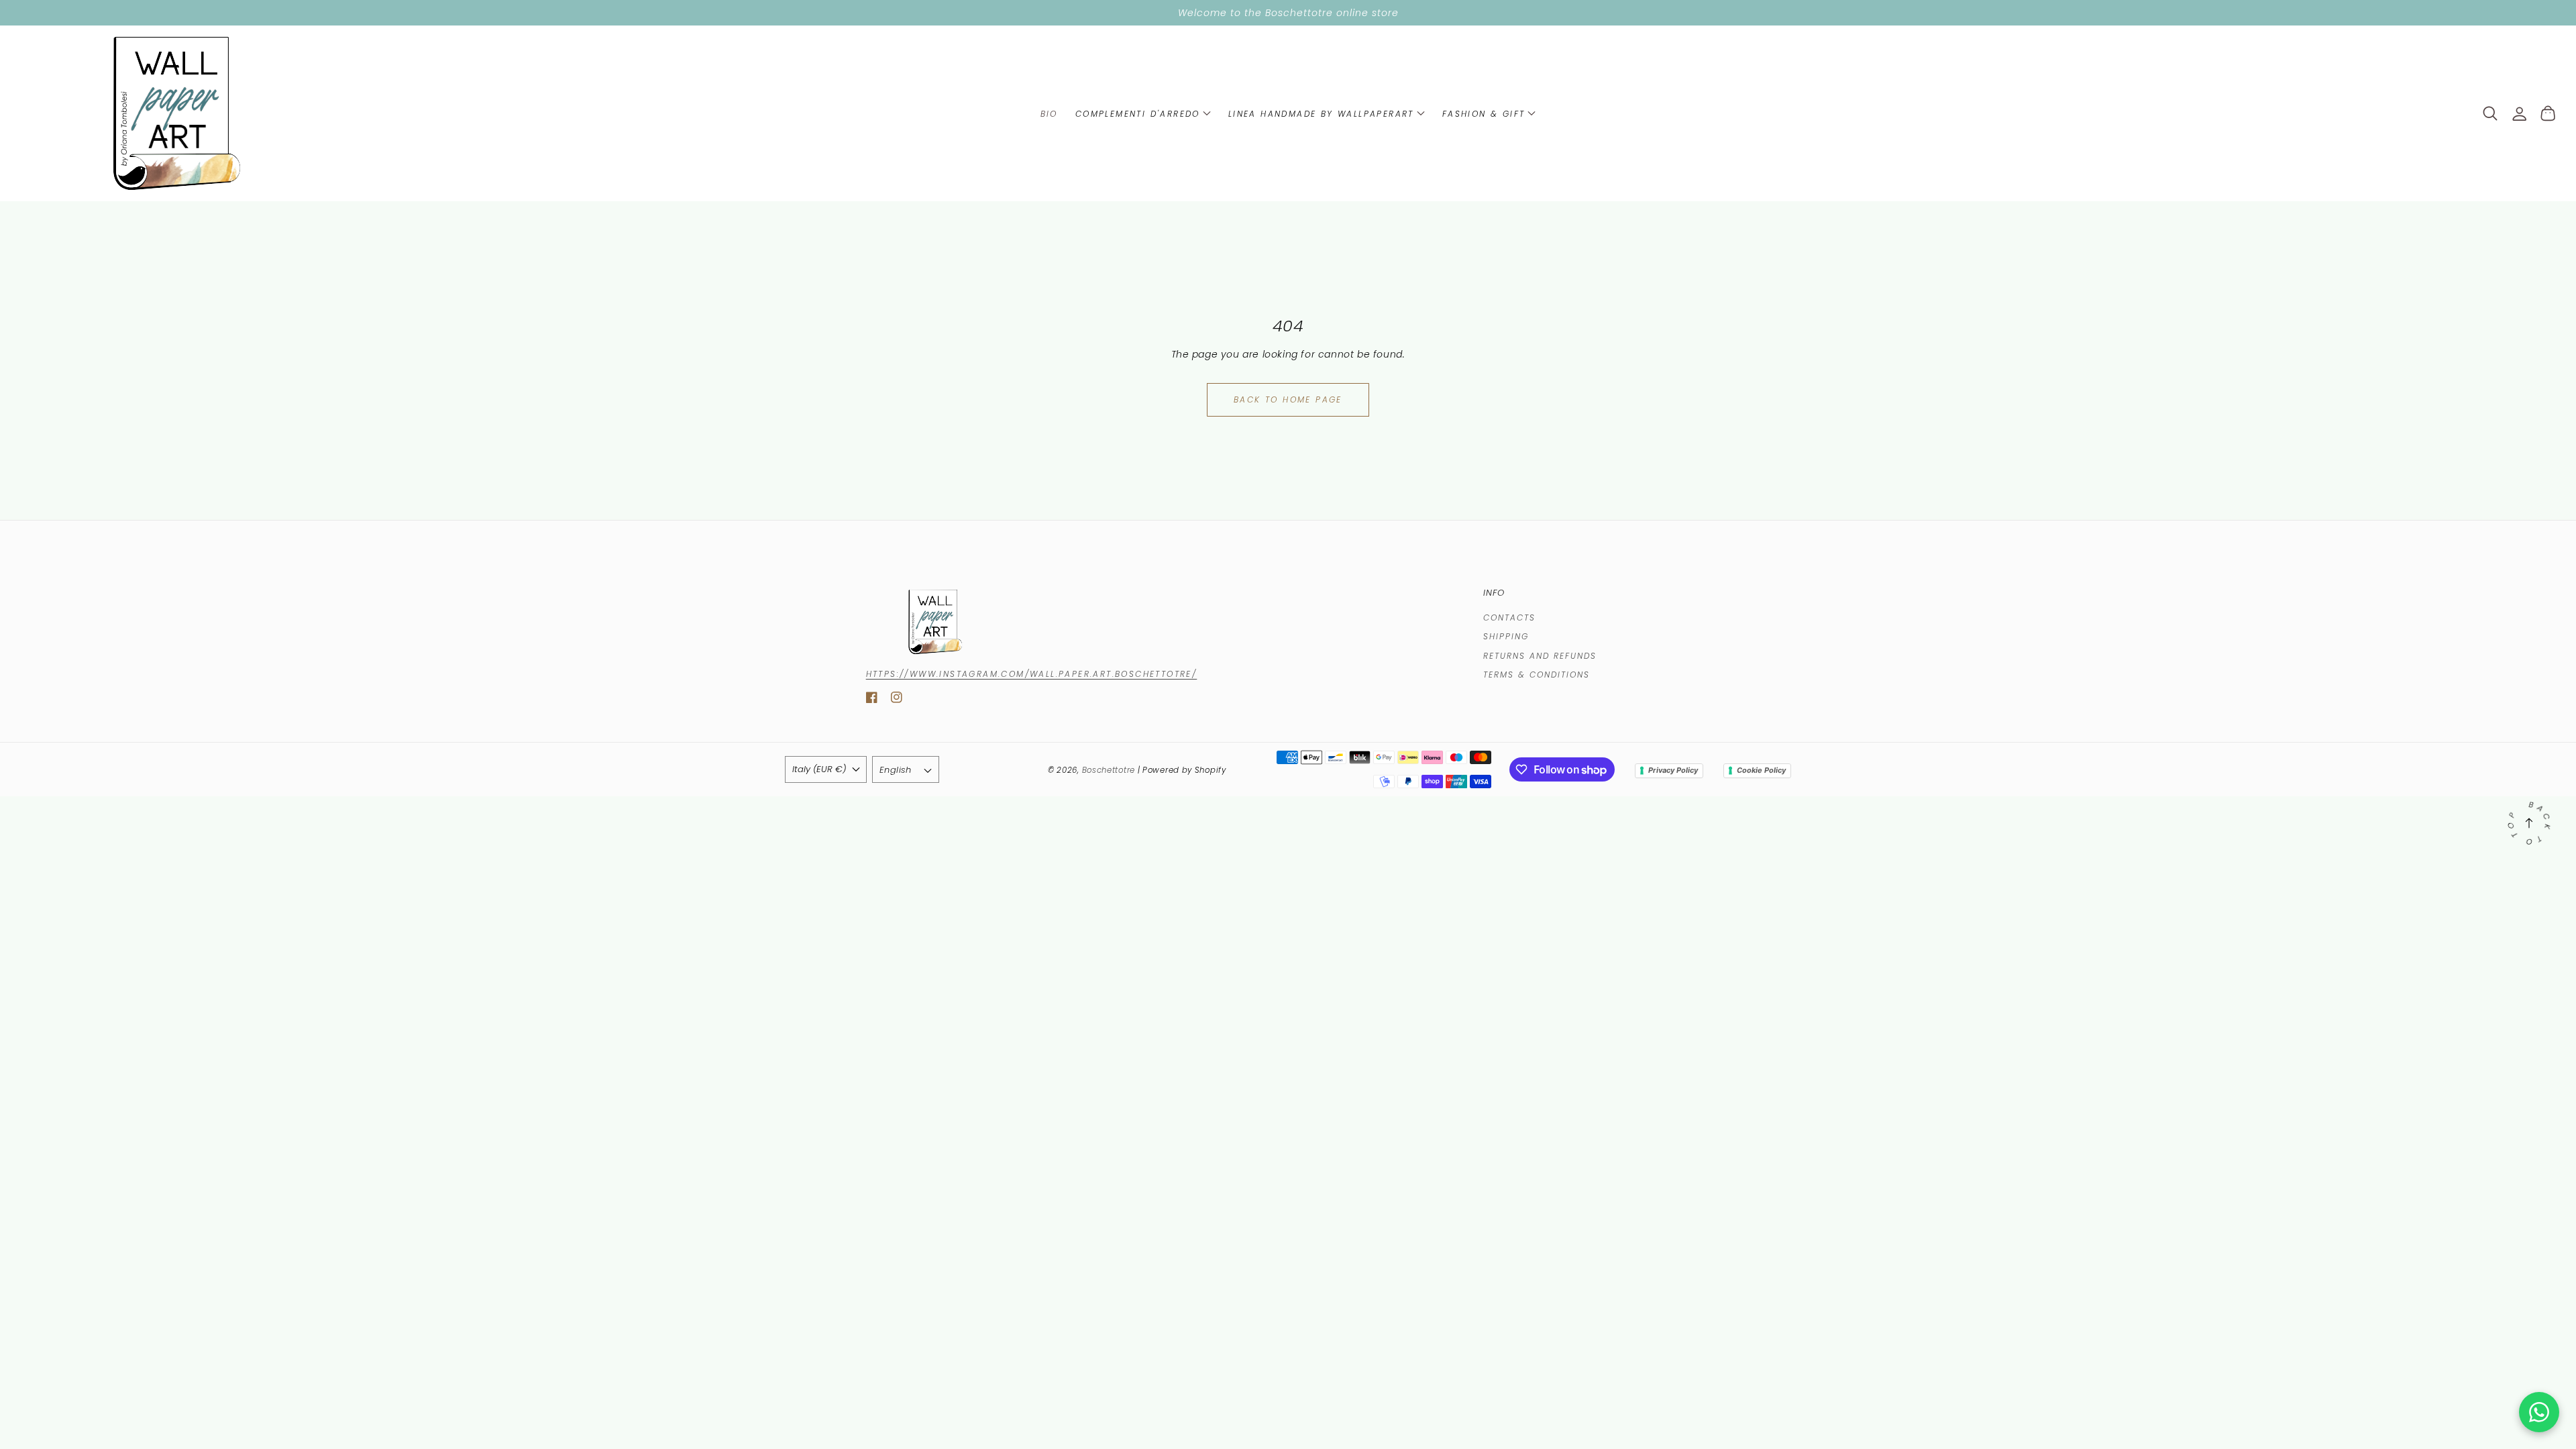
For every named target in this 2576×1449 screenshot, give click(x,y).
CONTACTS (1509, 618)
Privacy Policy (1673, 770)
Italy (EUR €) (819, 769)
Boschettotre (1110, 770)
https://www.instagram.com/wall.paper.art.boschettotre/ (1032, 674)
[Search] (2490, 113)
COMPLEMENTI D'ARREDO (1138, 114)
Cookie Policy (1761, 770)
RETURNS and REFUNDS (1540, 656)
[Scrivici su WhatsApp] (2539, 1412)
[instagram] (897, 700)
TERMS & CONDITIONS (1537, 675)
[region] (1288, 13)
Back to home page (1288, 399)
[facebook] (872, 700)
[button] (1143, 113)
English (896, 770)
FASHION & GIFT (1484, 114)
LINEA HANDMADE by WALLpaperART (1321, 114)
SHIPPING (1506, 636)
